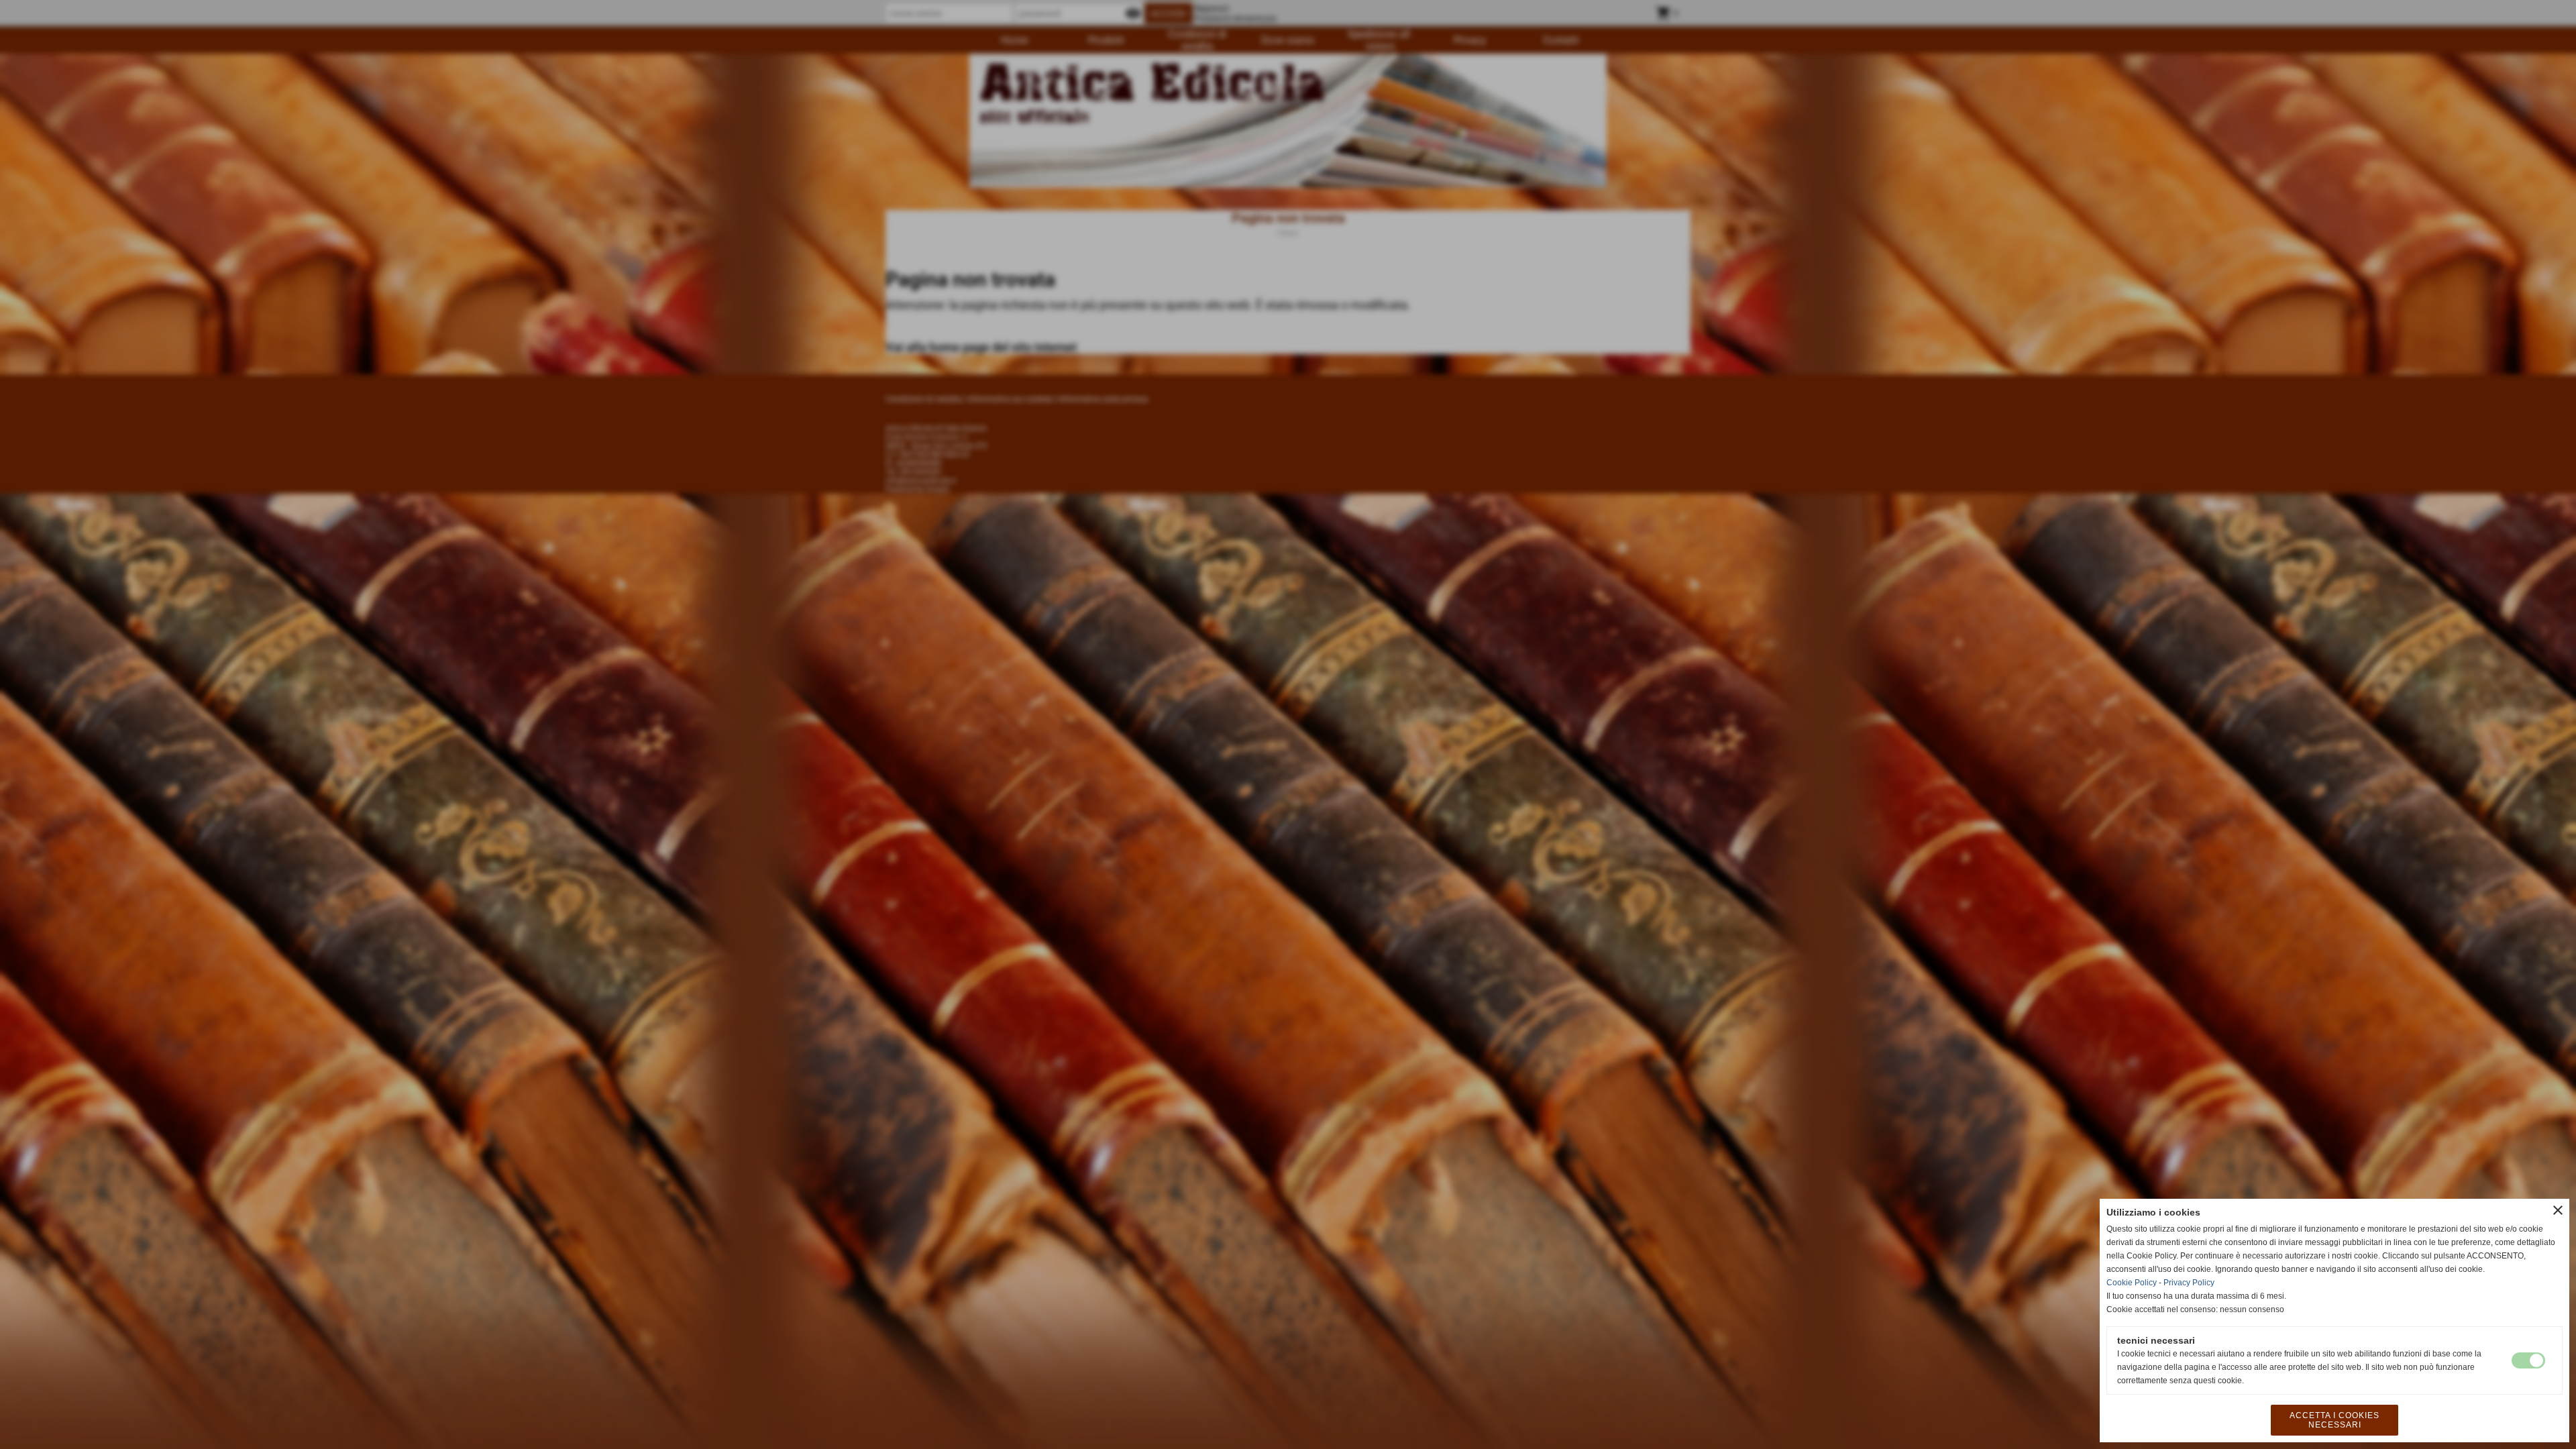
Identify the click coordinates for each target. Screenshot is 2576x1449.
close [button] (2558, 1210)
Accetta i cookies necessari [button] (2334, 1420)
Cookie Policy (2132, 1283)
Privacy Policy (2189, 1283)
